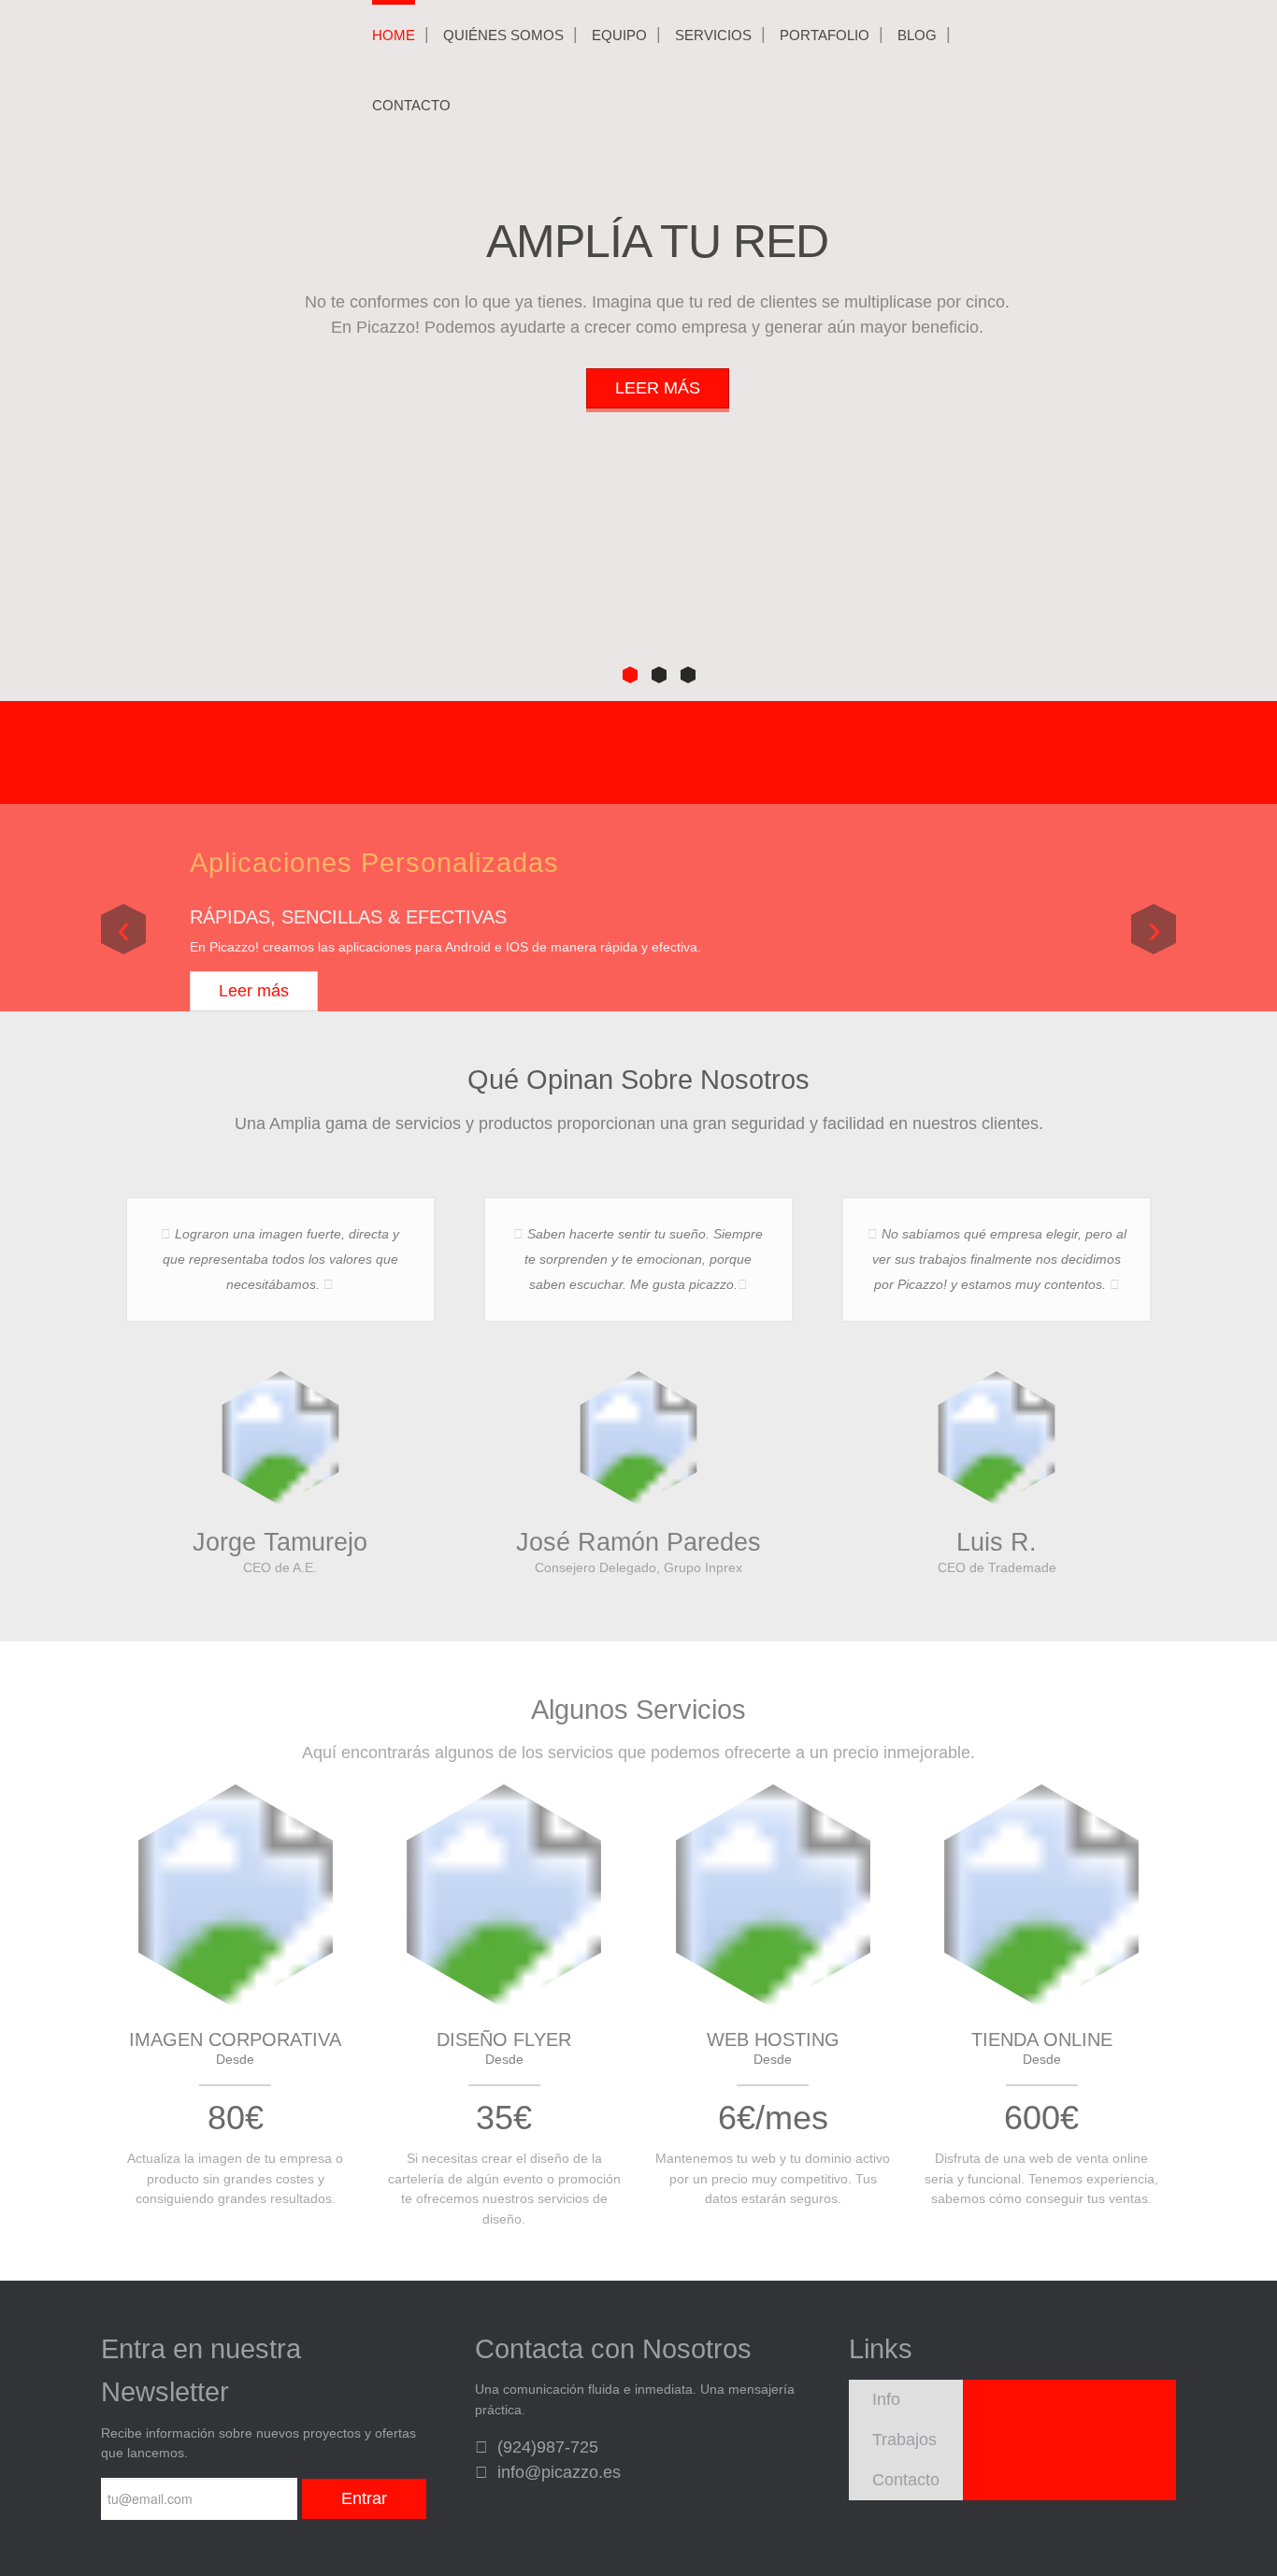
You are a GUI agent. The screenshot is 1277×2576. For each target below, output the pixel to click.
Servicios (713, 35)
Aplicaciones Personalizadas (374, 863)
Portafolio (825, 35)
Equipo (619, 35)
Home (394, 35)
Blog (917, 35)
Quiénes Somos (503, 35)
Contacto (411, 105)
